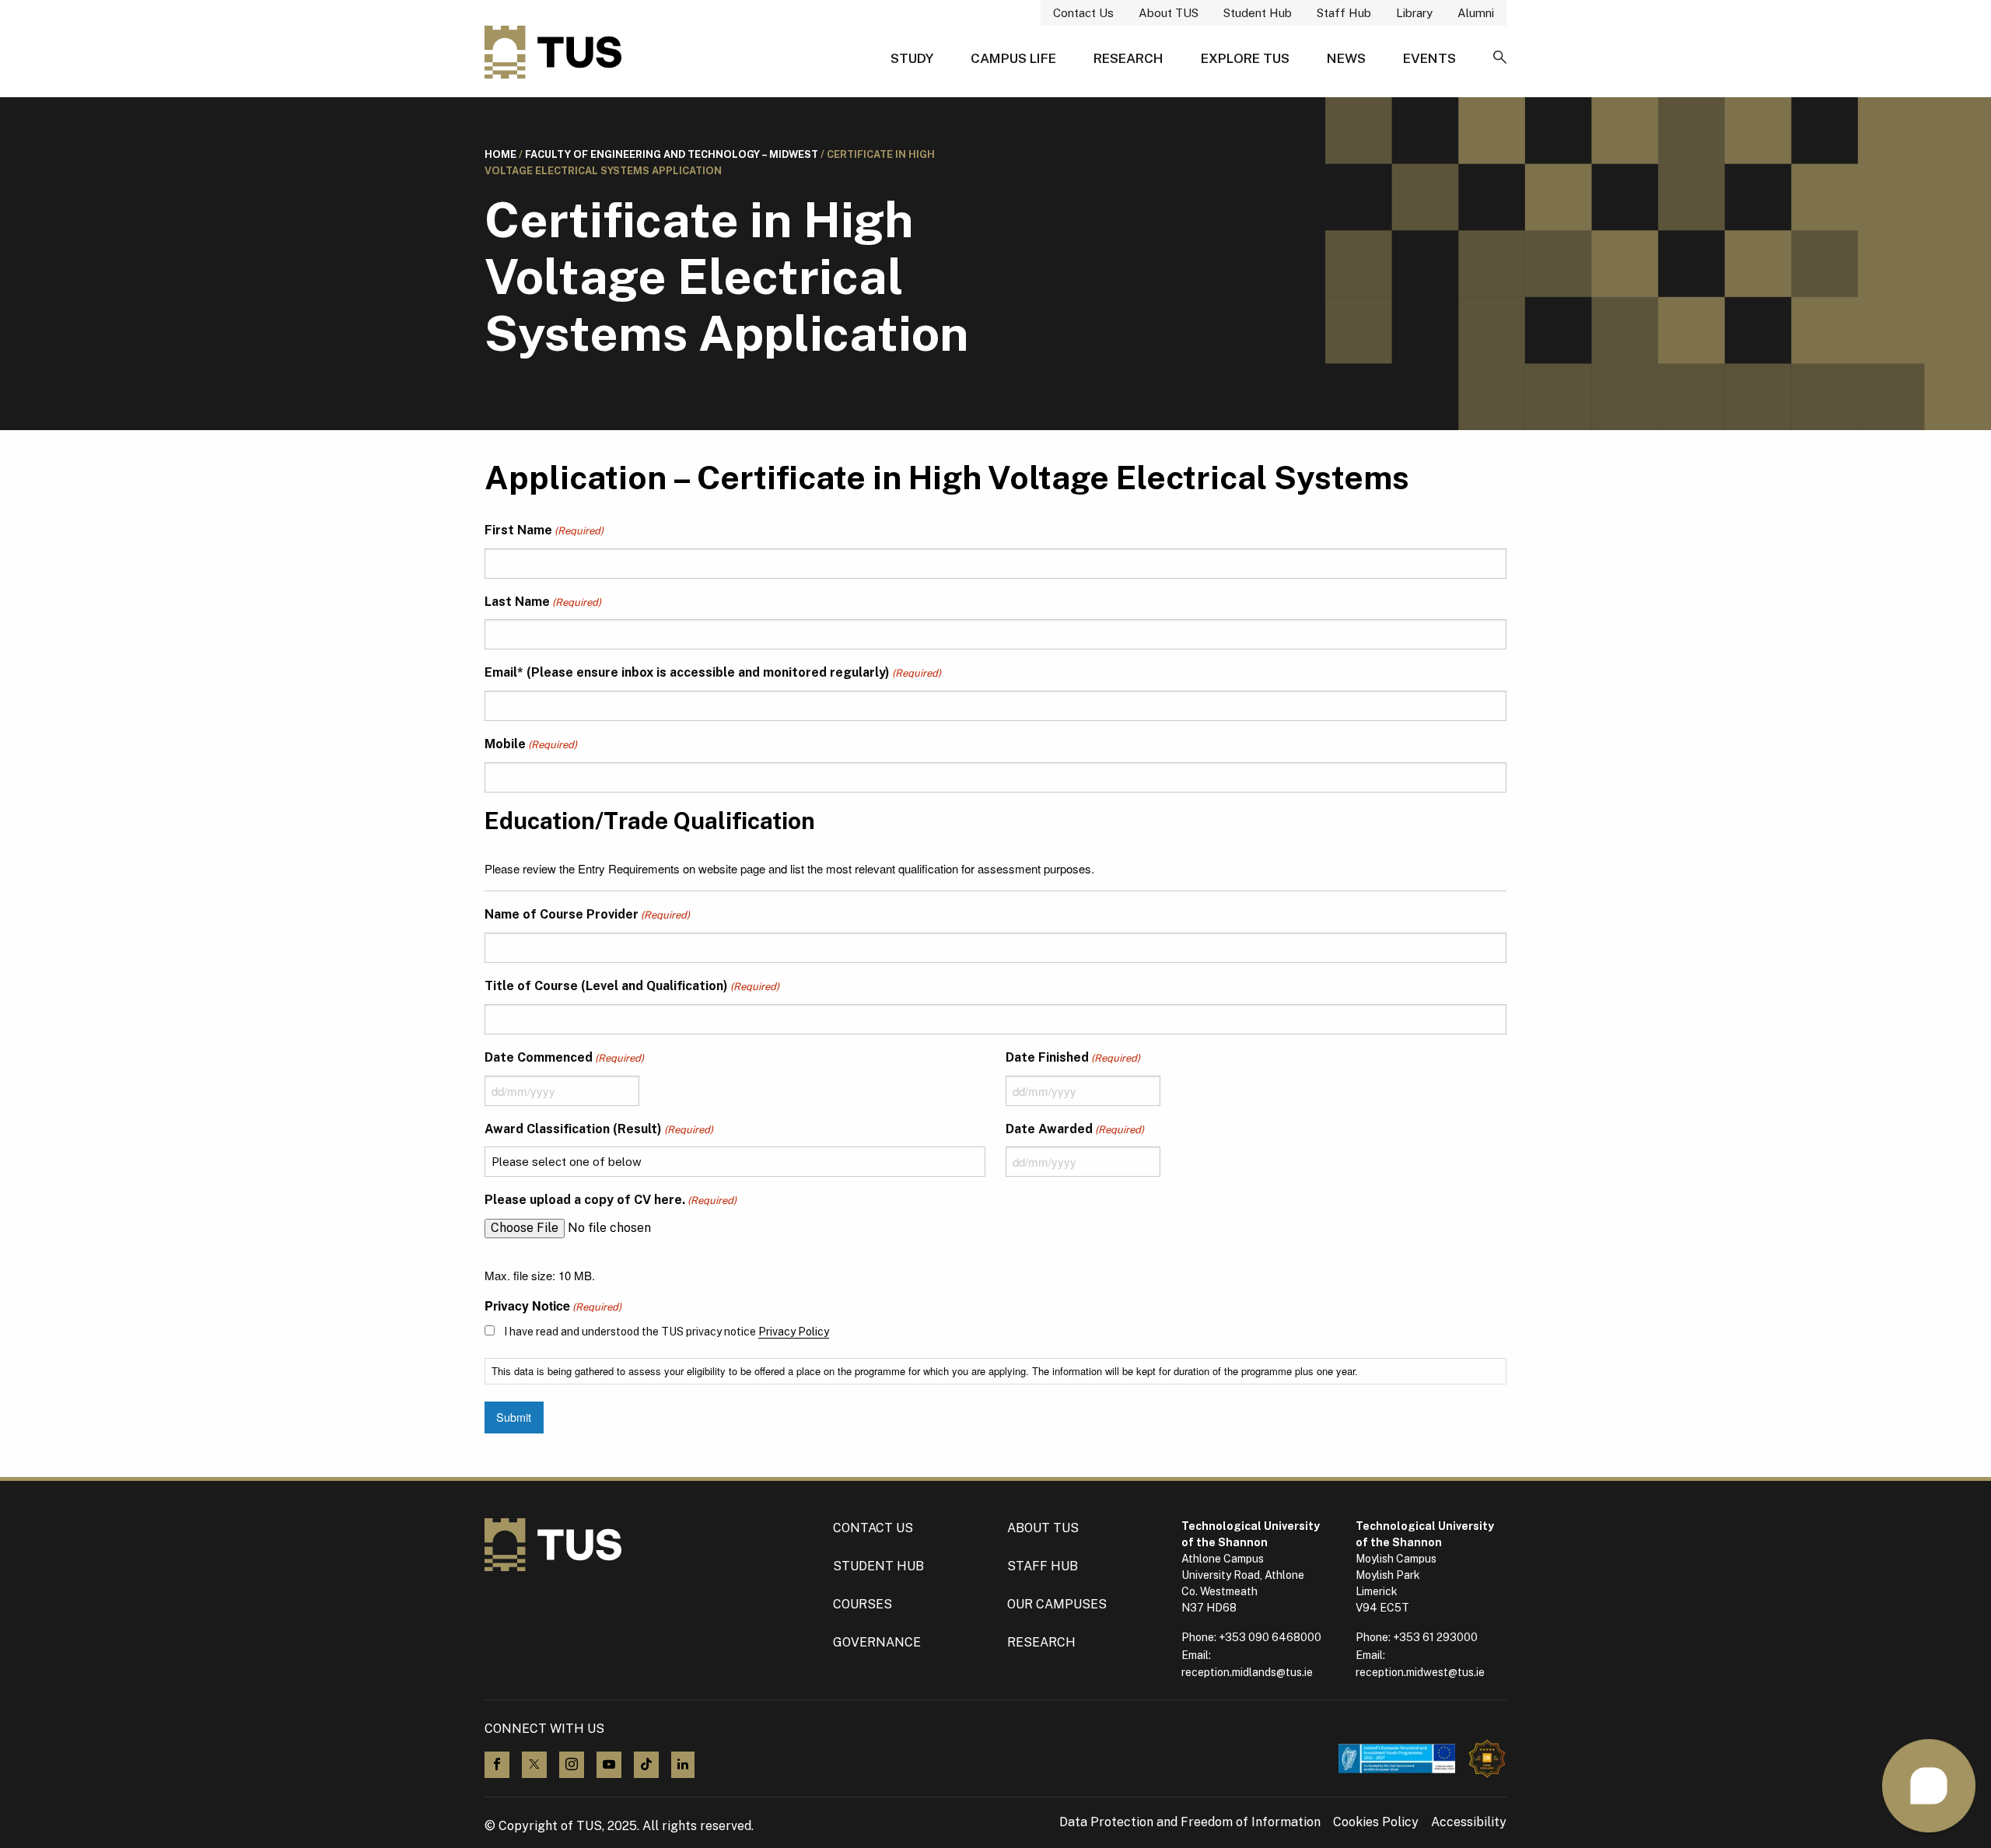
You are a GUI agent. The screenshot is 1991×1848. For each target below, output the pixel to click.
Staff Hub (1344, 13)
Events (1429, 58)
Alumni (1476, 13)
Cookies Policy (1376, 1822)
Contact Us (1083, 13)
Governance (877, 1642)
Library (1414, 13)
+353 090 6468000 (1270, 1637)
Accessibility (1469, 1822)
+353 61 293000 (1435, 1637)
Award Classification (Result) (599, 1129)
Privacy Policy (794, 1332)
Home (500, 154)
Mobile (531, 744)
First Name (544, 530)
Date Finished (1073, 1057)
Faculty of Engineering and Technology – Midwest (672, 154)
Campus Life (1013, 58)
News (1346, 58)
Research (1128, 58)
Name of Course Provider (587, 914)
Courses (863, 1604)
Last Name (543, 602)
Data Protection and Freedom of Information (1190, 1822)
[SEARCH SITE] (1500, 58)
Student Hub (1258, 13)
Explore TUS (1245, 58)
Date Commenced (564, 1057)
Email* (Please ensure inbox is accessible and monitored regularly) (713, 672)
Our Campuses (1057, 1604)
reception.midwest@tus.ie (1420, 1672)
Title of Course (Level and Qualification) (632, 986)
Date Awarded (1075, 1129)
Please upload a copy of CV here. (611, 1200)
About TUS (1169, 13)
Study (912, 58)
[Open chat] (1929, 1786)
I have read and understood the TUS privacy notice (667, 1332)
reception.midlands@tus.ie (1247, 1672)
